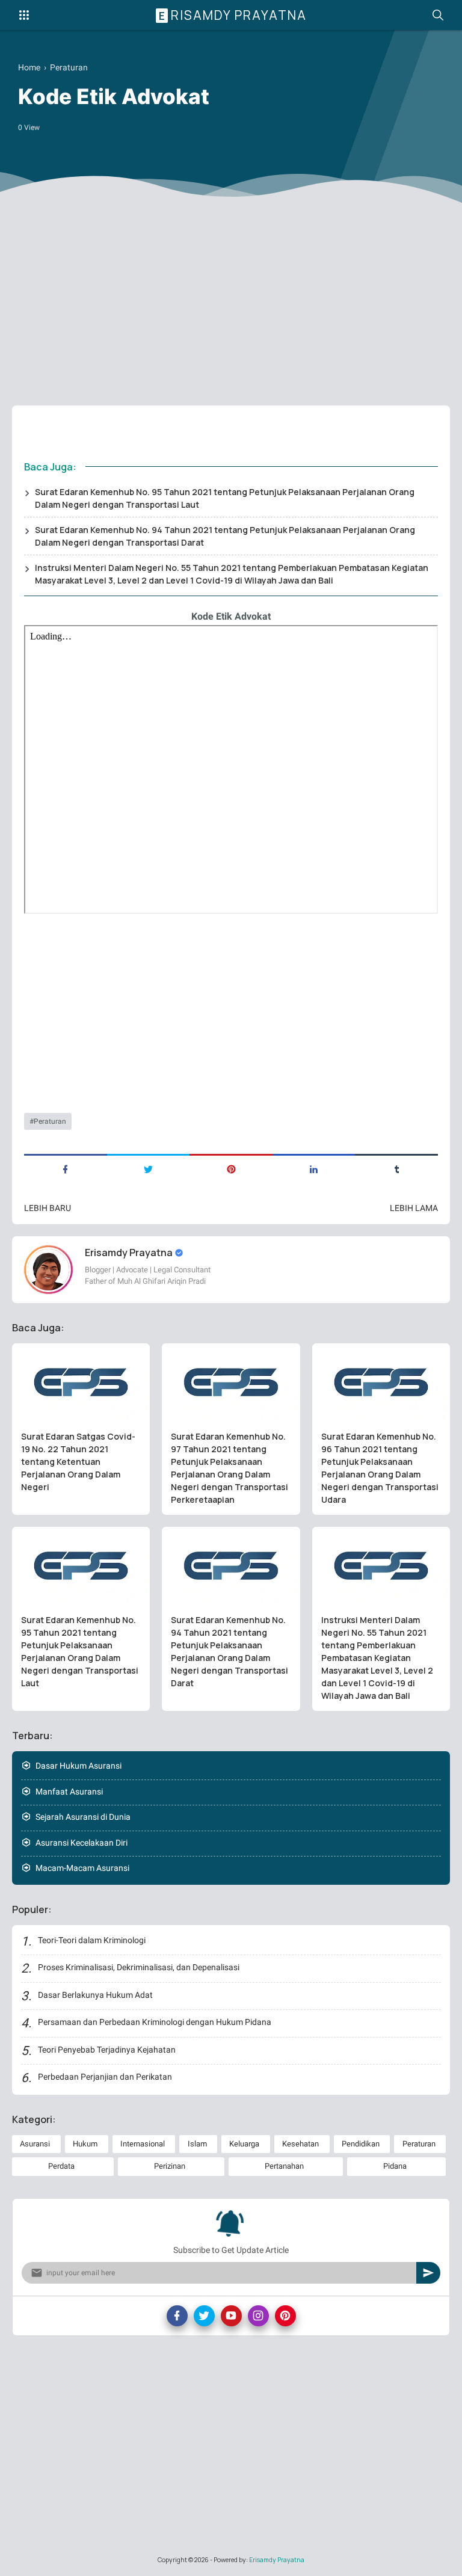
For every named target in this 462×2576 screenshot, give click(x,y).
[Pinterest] (285, 2316)
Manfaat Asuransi (69, 1792)
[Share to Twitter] (149, 1168)
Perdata (61, 2166)
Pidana (395, 2166)
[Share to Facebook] (66, 1168)
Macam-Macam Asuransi (82, 1868)
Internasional (143, 2144)
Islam (197, 2144)
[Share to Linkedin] (314, 1168)
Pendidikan (361, 2144)
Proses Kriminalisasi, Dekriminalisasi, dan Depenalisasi (139, 1967)
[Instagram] (258, 2316)
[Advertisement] (231, 303)
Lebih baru (48, 1208)
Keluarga (244, 2144)
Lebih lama (414, 1208)
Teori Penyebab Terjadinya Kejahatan (107, 2050)
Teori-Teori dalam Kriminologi (92, 1940)
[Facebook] (177, 2316)
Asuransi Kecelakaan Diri (82, 1843)
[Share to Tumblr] (396, 1168)
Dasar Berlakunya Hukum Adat (95, 1995)
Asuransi (35, 2144)
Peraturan (50, 1121)
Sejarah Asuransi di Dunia (83, 1817)
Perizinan (170, 2166)
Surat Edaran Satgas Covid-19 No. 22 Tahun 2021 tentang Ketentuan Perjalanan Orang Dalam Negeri (78, 1462)
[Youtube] (231, 2316)
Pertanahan (284, 2166)
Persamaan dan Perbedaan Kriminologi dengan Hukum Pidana (155, 2022)
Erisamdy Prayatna (233, 15)
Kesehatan (300, 2144)
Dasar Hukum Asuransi (79, 1766)
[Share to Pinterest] (231, 1168)
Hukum (85, 2144)
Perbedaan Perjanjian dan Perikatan (105, 2077)
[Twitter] (204, 2316)
